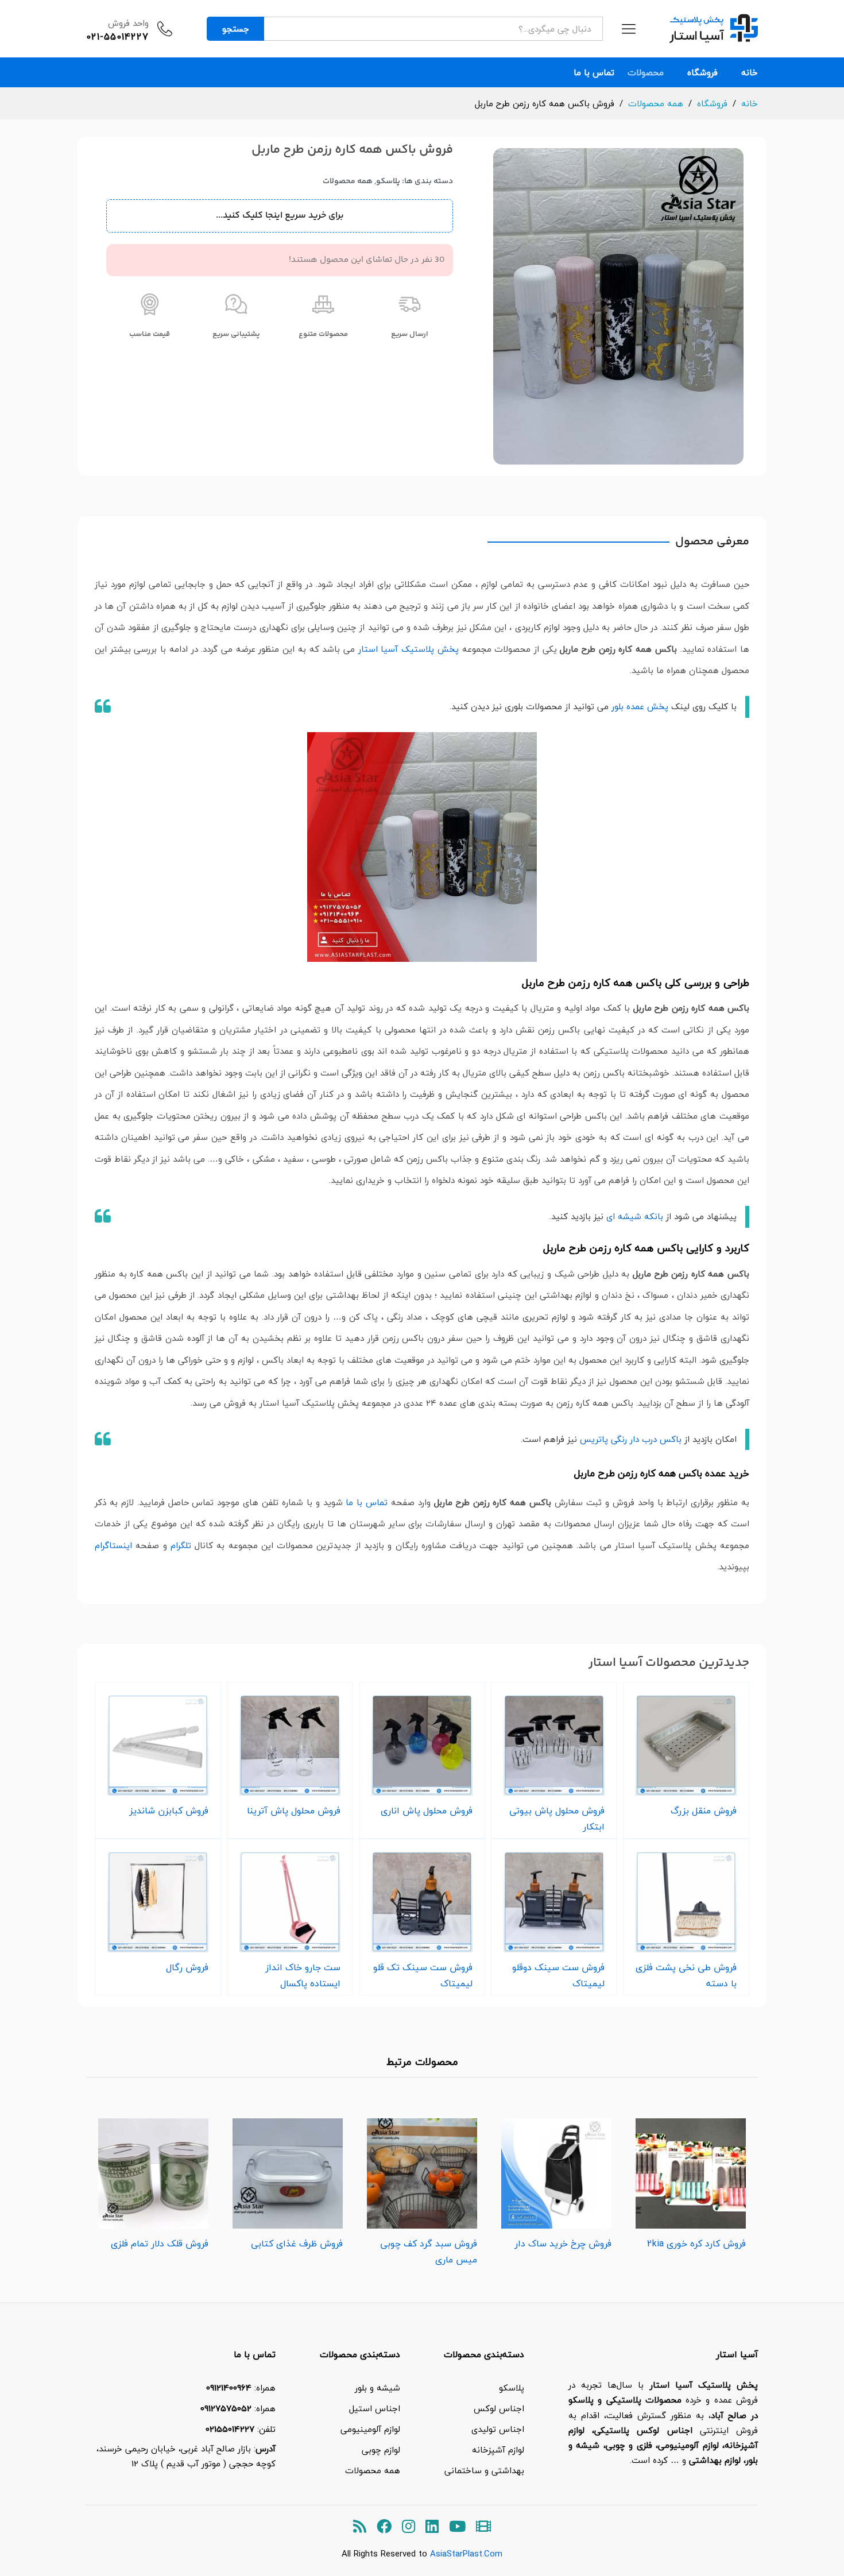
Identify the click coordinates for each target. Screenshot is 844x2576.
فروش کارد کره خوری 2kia (696, 2244)
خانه (750, 73)
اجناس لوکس (499, 2408)
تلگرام (181, 1545)
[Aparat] (483, 2527)
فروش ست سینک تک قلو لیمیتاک (423, 1975)
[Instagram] (409, 2527)
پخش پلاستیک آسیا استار (409, 649)
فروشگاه (702, 73)
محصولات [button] (646, 73)
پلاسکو (388, 181)
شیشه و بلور (378, 2388)
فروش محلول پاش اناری (427, 1811)
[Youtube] (457, 2527)
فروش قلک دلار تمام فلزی (160, 2244)
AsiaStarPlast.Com (466, 2554)
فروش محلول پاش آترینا (294, 1811)
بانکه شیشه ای (635, 1216)
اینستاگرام (113, 1545)
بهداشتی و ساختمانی (484, 2470)
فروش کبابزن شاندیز (169, 1811)
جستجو (236, 29)
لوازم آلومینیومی (370, 2429)
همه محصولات (348, 181)
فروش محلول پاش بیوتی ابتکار (557, 1819)
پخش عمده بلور (640, 706)
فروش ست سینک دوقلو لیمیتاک (558, 1975)
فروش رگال (187, 1967)
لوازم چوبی (381, 2450)
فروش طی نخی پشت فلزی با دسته (686, 1975)
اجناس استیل (375, 2408)
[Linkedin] (432, 2527)
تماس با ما (594, 73)
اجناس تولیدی (498, 2429)
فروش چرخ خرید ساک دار (563, 2244)
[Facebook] (384, 2527)
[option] (691, 2181)
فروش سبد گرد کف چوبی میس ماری (429, 2252)
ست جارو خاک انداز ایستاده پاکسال (303, 1975)
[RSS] (360, 2527)
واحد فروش (128, 23)
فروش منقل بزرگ (704, 1811)
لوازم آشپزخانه (498, 2450)
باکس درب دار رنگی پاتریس (631, 1439)
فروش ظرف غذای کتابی (297, 2244)
